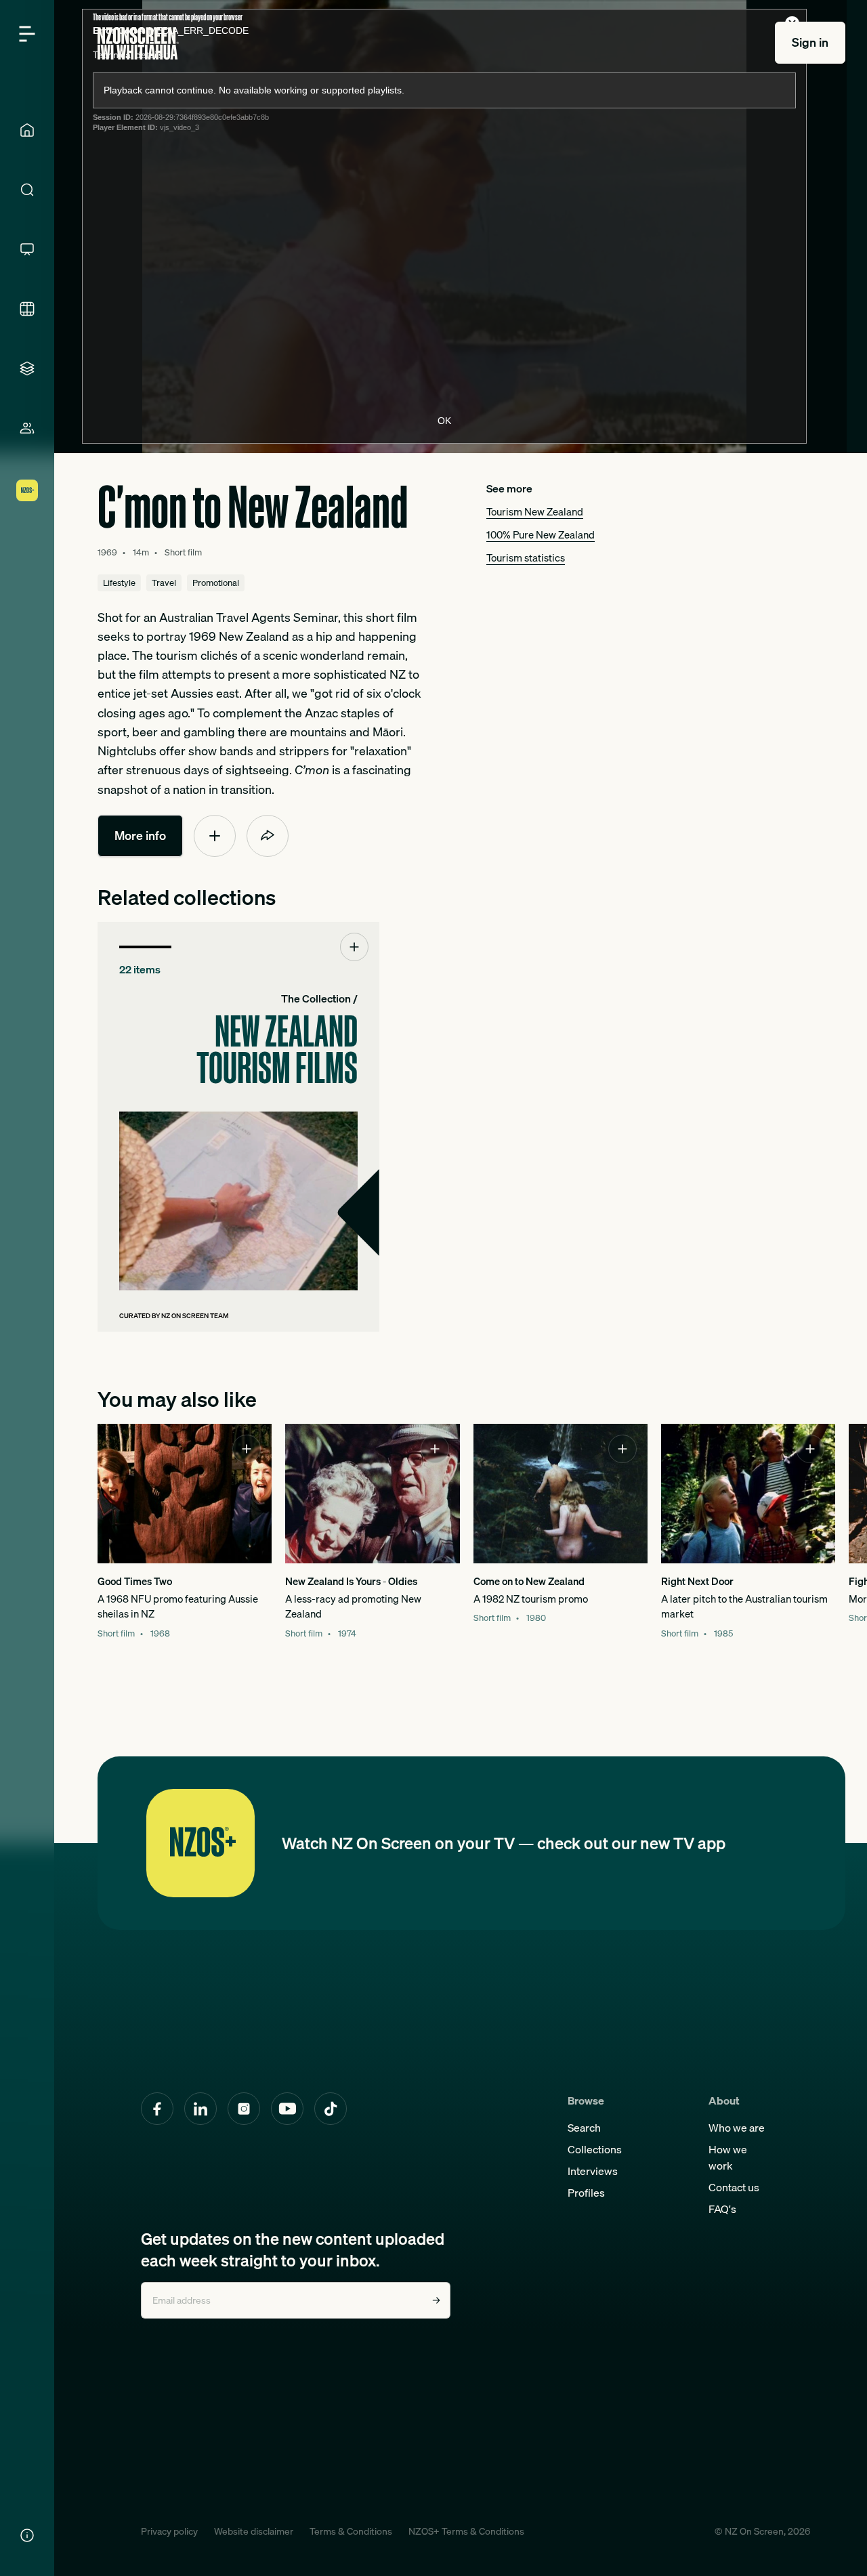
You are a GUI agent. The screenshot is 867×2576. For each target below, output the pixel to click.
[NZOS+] (27, 490)
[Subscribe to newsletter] (436, 2300)
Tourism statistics (526, 558)
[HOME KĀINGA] (27, 130)
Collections (595, 2149)
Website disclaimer (254, 2531)
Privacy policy (169, 2531)
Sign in (810, 42)
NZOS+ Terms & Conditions (466, 2531)
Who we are (737, 2128)
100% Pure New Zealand (541, 535)
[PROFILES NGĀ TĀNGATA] (27, 428)
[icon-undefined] (215, 836)
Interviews (593, 2171)
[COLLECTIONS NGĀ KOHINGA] (27, 368)
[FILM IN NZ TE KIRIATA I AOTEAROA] (27, 309)
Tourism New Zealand (535, 512)
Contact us (734, 2187)
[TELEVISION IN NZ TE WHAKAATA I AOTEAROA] (27, 249)
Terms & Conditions (351, 2531)
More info (140, 836)
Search (584, 2128)
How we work (728, 2157)
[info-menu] (27, 2535)
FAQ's (722, 2209)
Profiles (586, 2193)
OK (444, 421)
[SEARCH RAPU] (27, 190)
